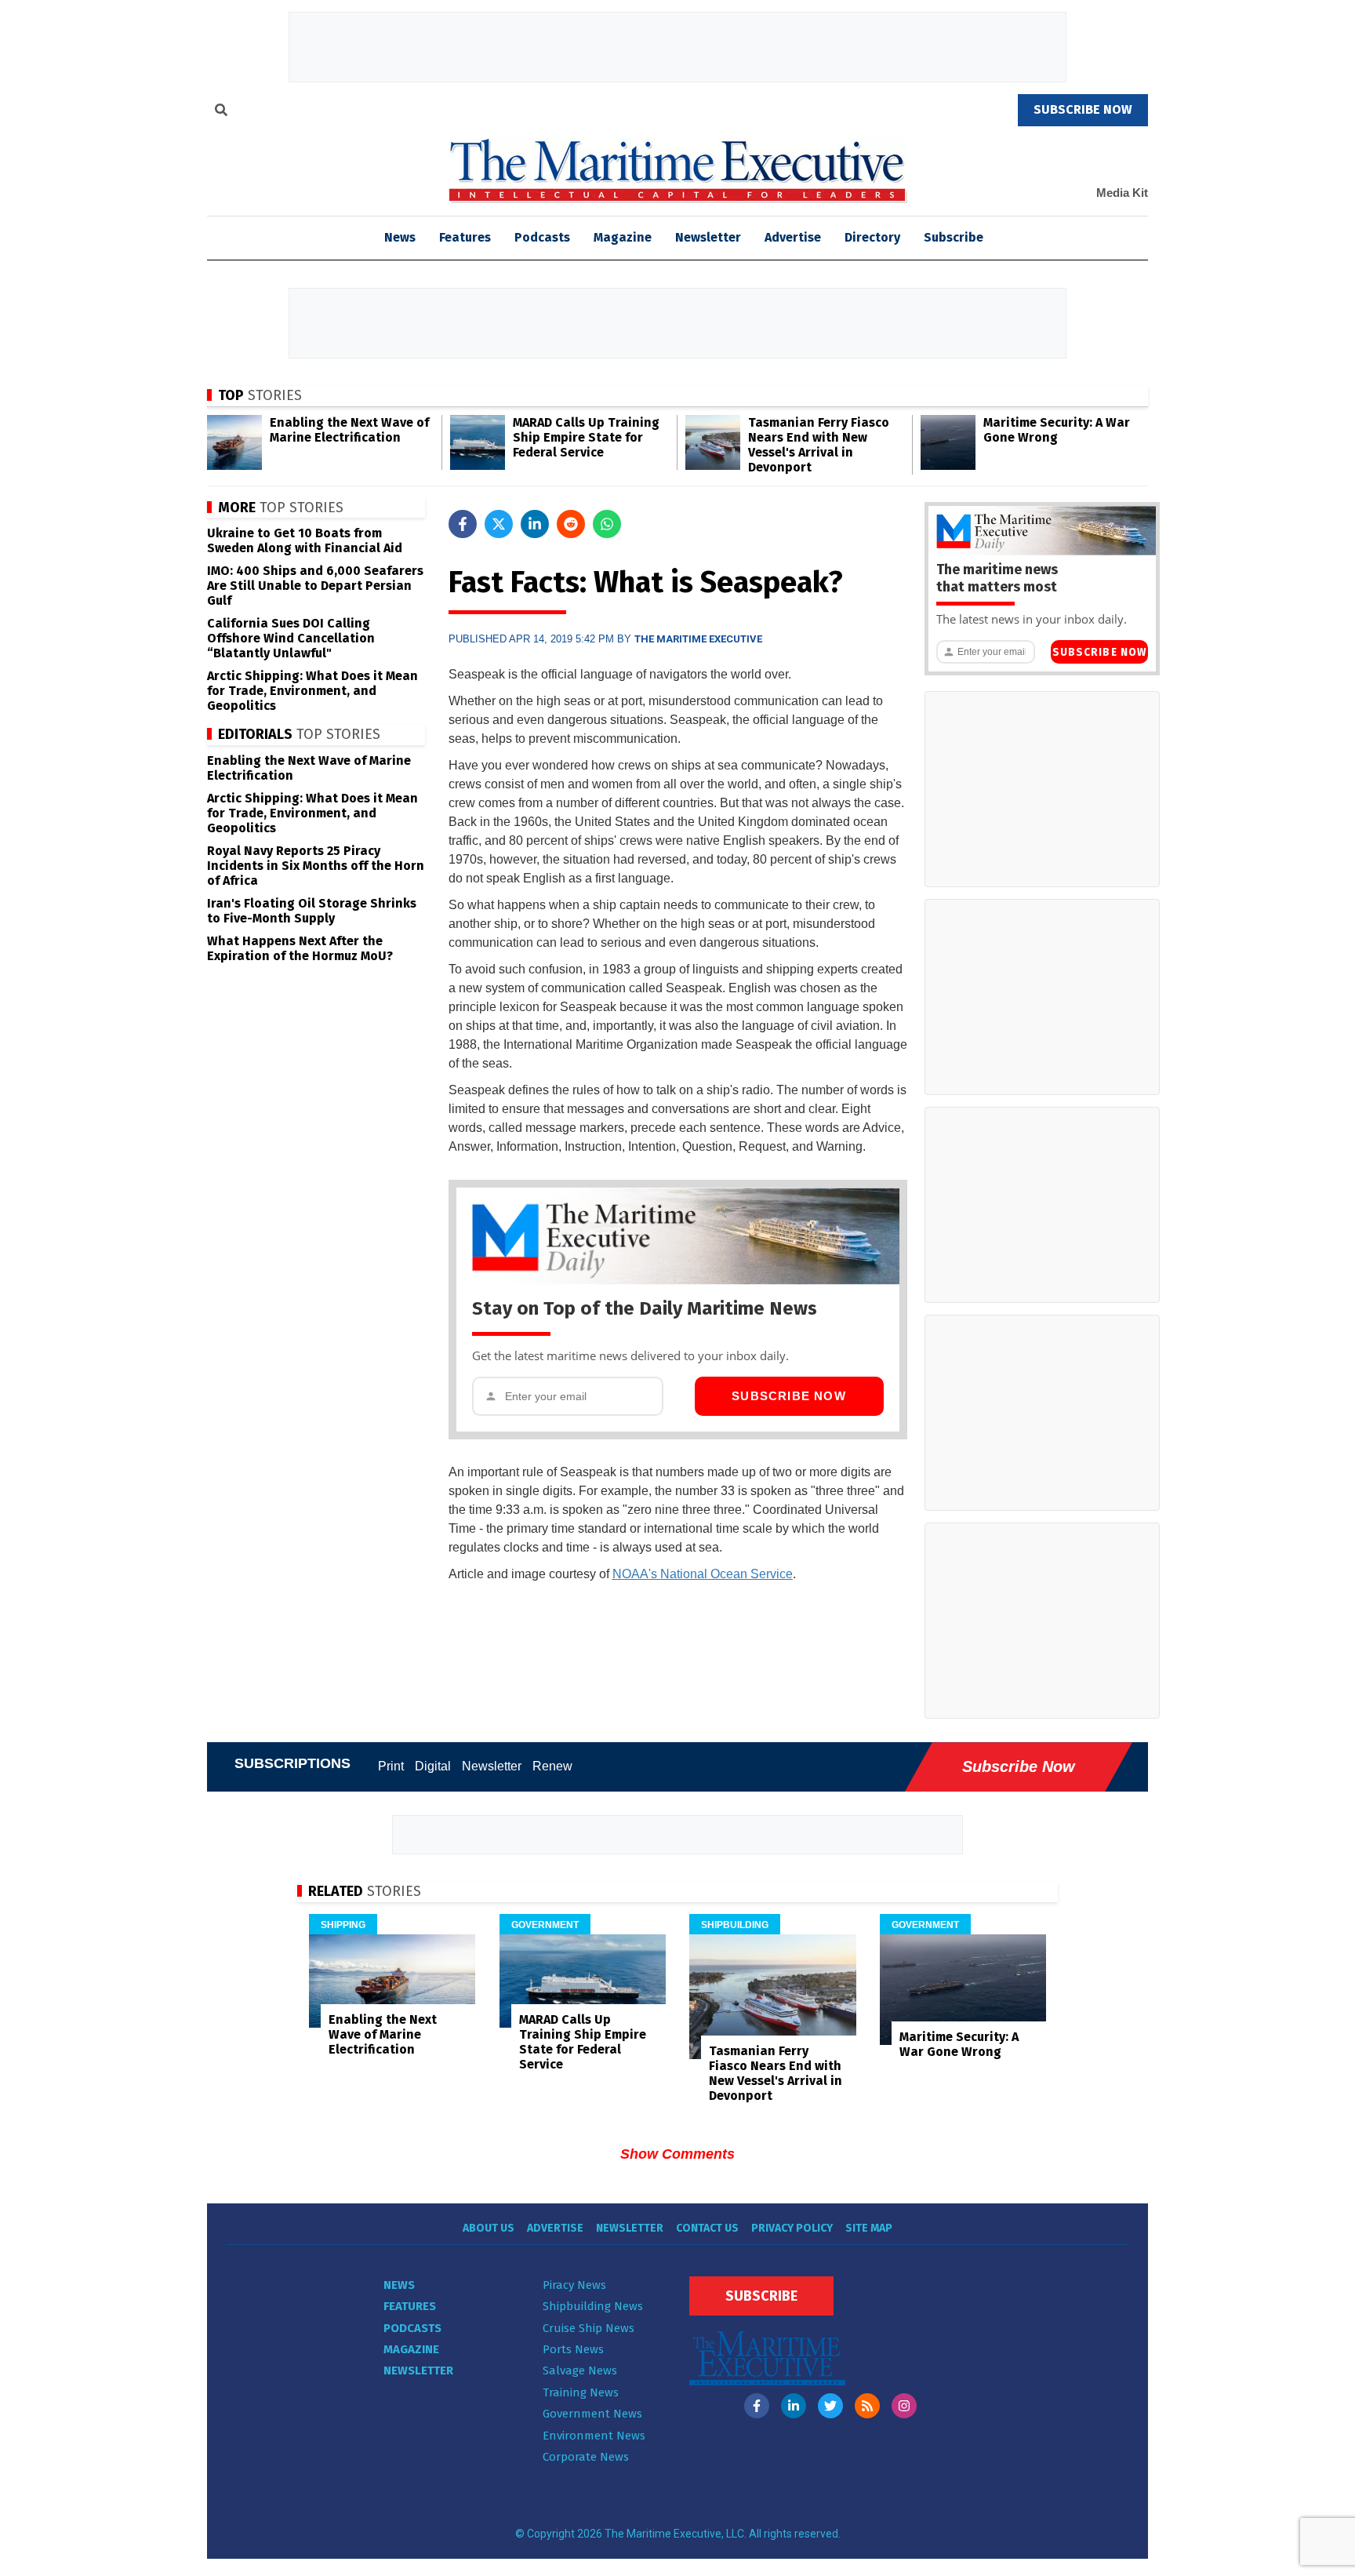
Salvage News (580, 2370)
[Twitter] (830, 2406)
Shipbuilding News (593, 2306)
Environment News (594, 2436)
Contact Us (707, 2228)
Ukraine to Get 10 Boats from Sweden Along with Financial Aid (305, 540)
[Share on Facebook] (463, 524)
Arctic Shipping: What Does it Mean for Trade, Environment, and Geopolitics (312, 691)
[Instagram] (904, 2406)
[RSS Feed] (867, 2406)
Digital (433, 1766)
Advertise (793, 237)
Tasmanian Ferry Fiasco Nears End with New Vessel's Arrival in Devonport (819, 445)
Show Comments (677, 2154)
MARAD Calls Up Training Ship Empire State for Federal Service (586, 437)
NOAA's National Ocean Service (703, 1574)
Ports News (573, 2349)
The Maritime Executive (698, 639)
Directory (872, 237)
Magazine (623, 237)
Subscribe (954, 237)
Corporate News (586, 2457)
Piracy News (574, 2285)
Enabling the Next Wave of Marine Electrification (349, 430)
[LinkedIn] (794, 2406)
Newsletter (708, 237)
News (399, 2285)
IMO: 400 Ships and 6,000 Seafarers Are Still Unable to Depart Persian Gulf (315, 586)
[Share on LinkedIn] (535, 524)
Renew (552, 1766)
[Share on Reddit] (571, 524)
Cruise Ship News (588, 2328)
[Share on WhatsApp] (607, 524)
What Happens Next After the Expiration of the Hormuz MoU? (300, 948)
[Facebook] (757, 2406)
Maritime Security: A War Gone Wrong (1057, 430)
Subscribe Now (789, 1396)
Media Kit (1122, 193)
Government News (592, 2414)
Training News (581, 2392)
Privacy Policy (792, 2228)
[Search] (221, 112)
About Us (489, 2228)
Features (465, 237)
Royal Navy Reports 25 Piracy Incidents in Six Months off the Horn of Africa (316, 866)
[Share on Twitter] (499, 524)
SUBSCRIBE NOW (1083, 109)
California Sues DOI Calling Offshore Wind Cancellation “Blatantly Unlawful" (291, 638)
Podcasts (542, 237)
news (400, 237)
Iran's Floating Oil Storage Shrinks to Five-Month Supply (312, 911)
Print (391, 1766)
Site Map (869, 2228)
